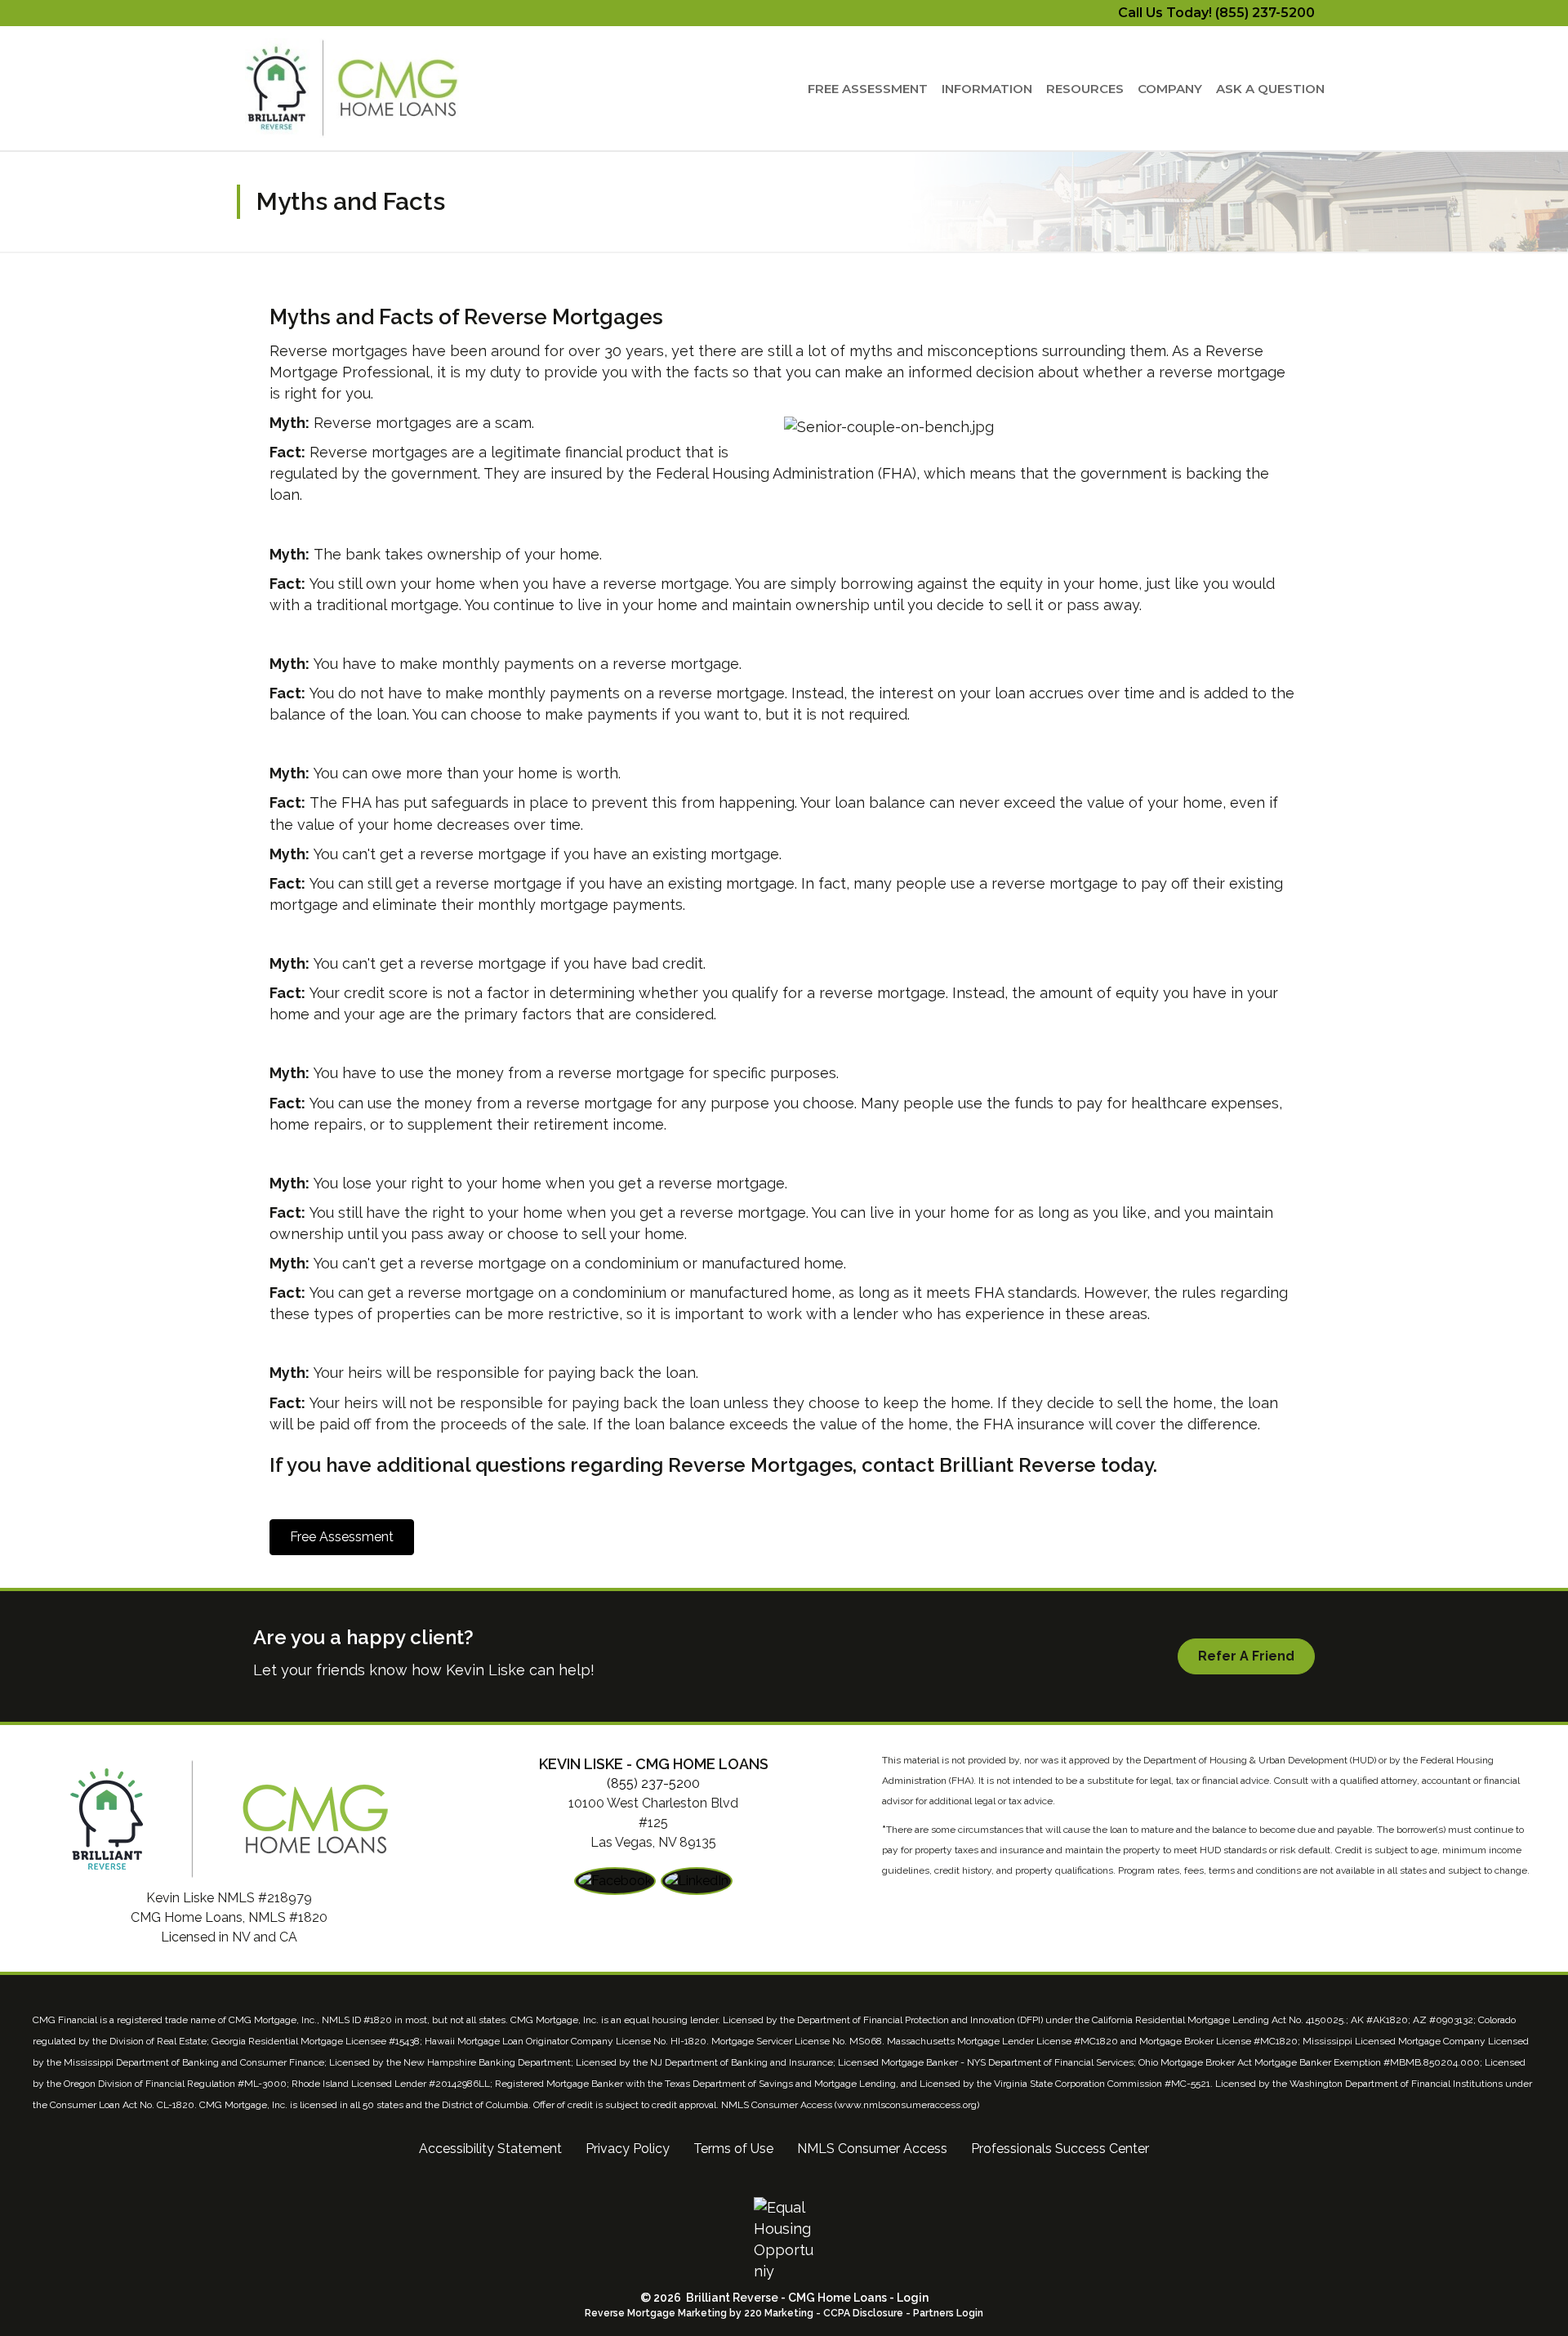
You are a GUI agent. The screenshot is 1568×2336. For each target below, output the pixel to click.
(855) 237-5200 (653, 1783)
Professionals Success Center (1060, 2149)
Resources (1085, 89)
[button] (342, 1537)
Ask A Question (1270, 89)
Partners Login (948, 2313)
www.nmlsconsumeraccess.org (907, 2105)
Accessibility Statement (490, 2149)
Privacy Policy (628, 2149)
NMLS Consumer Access (872, 2149)
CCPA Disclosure (863, 2313)
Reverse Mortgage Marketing (656, 2313)
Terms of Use (733, 2149)
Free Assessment (868, 89)
